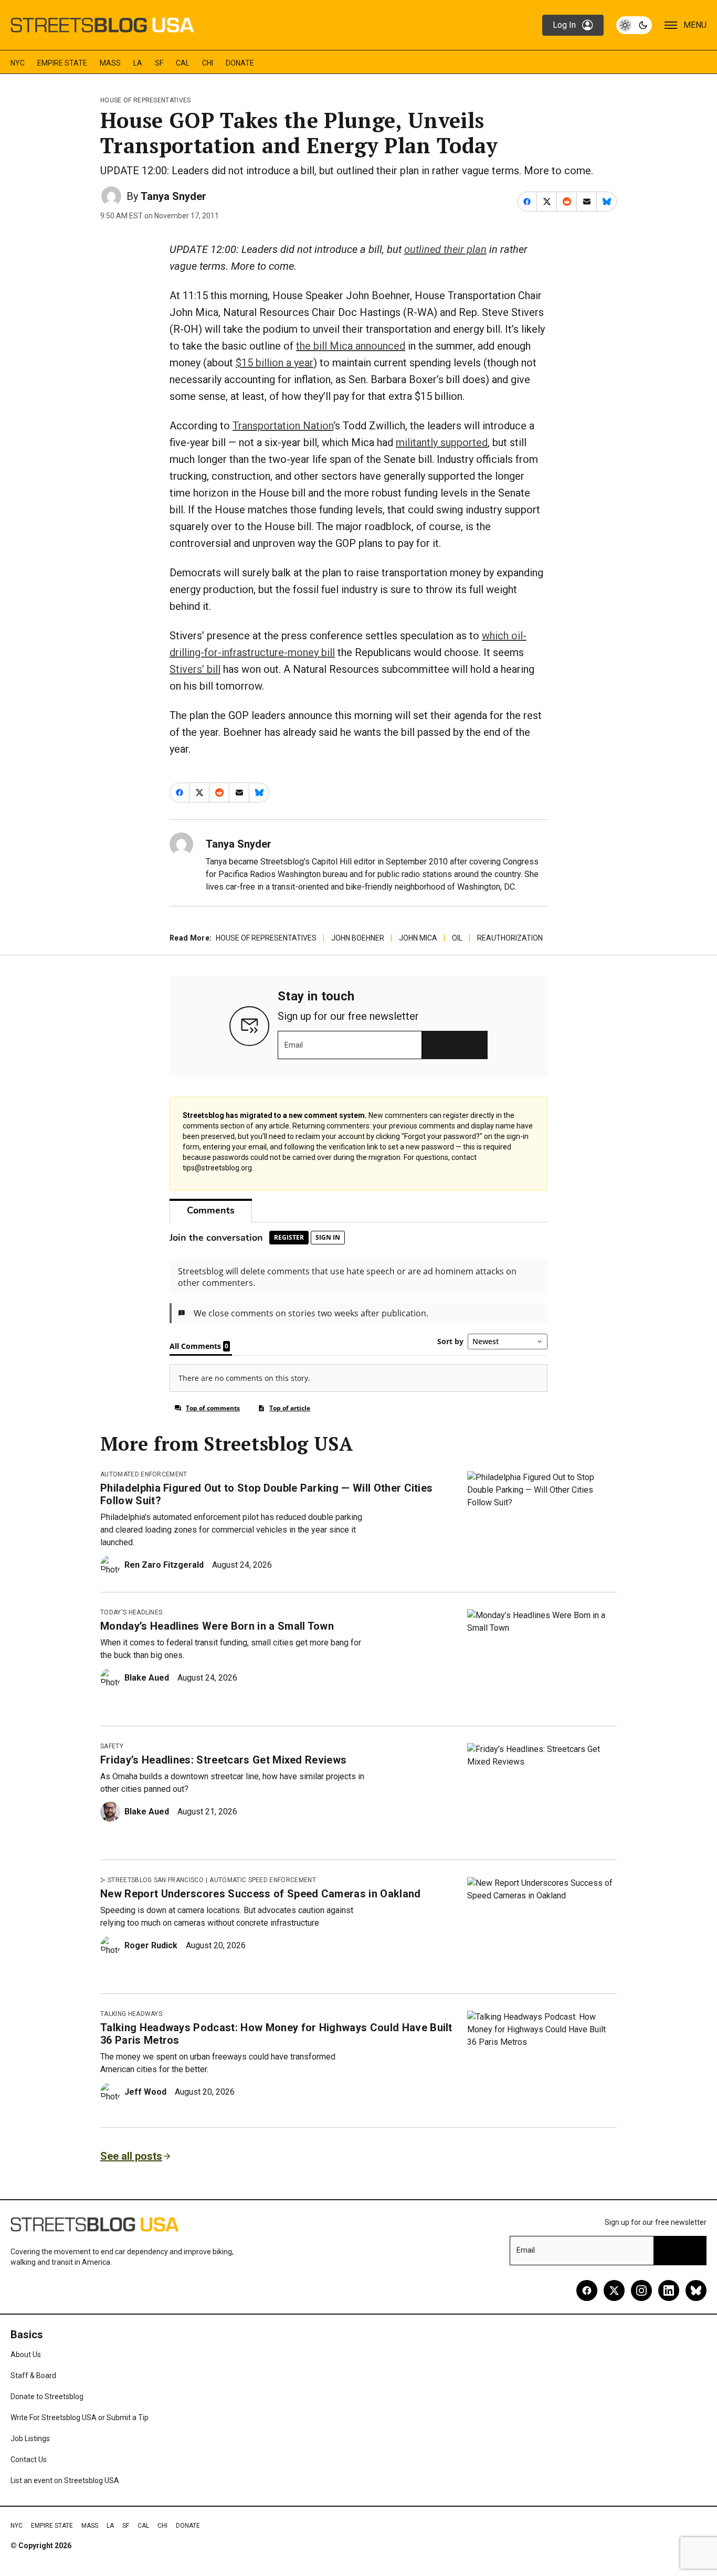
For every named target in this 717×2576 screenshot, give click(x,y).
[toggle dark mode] (634, 25)
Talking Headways (131, 2014)
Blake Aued (147, 1678)
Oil (457, 938)
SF (159, 63)
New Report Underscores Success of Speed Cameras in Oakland (261, 1894)
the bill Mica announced (351, 346)
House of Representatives (146, 100)
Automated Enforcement (144, 1474)
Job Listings (30, 2438)
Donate (240, 63)
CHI (208, 63)
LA (138, 63)
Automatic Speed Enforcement (263, 1880)
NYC (18, 63)
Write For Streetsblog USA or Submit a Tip (80, 2417)
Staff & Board (33, 2376)
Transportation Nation (283, 426)
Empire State (62, 63)
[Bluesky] (696, 2290)
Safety (112, 1746)
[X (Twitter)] (614, 2290)
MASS (110, 63)
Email (294, 1045)
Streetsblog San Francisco (156, 1880)
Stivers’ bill (195, 669)
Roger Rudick (151, 1945)
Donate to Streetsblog (47, 2396)
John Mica (418, 938)
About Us (26, 2355)
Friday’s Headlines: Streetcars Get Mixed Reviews (223, 1760)
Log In (564, 25)
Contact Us (29, 2459)
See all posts (131, 2156)
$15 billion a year (275, 363)
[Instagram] (641, 2290)
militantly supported (442, 442)
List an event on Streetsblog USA (65, 2480)
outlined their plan (445, 249)
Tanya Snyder (173, 196)
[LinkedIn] (669, 2290)
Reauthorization (510, 938)
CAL (183, 63)
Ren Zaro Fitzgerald (164, 1565)
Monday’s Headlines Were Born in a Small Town (217, 1626)
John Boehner (358, 938)
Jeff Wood (145, 2092)
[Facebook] (587, 2290)
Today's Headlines (131, 1612)
